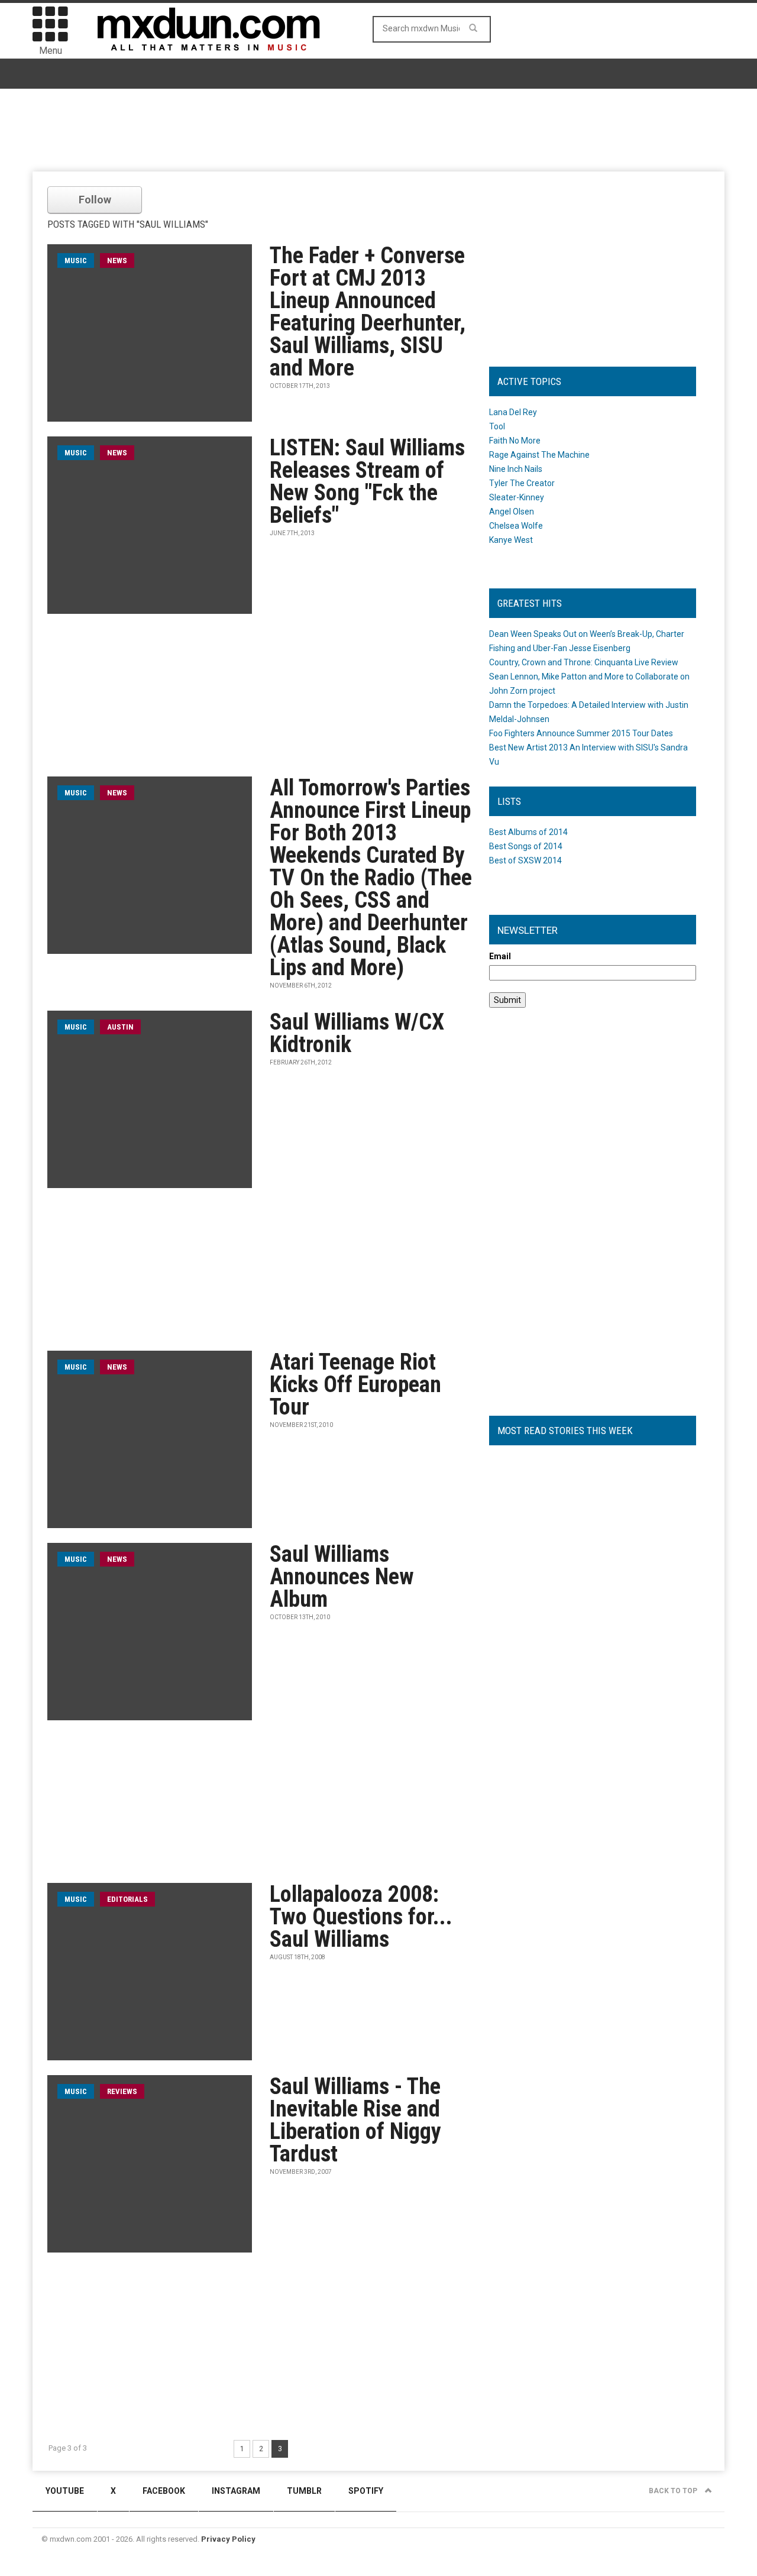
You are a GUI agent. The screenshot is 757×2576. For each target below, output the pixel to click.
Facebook (164, 2491)
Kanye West (511, 540)
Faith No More (515, 441)
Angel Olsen (512, 512)
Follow (95, 200)
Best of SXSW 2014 (525, 860)
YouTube (65, 2491)
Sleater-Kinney (517, 497)
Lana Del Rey (513, 412)
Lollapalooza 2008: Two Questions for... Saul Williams (361, 1917)
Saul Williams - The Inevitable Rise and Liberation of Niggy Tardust (355, 2120)
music (76, 260)
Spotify (366, 2491)
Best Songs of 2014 (526, 846)
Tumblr (304, 2491)
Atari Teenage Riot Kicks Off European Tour (355, 1384)
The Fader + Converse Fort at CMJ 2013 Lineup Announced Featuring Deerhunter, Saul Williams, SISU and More (368, 312)
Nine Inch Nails (516, 469)
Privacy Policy (228, 2539)
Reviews (122, 2091)
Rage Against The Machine (539, 455)
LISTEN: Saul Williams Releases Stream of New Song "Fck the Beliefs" (367, 481)
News (117, 260)
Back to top (674, 2491)
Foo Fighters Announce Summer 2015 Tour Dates (581, 733)
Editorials (127, 1899)
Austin (120, 1027)
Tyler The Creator (522, 483)
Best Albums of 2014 (528, 832)
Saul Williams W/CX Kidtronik (357, 1033)
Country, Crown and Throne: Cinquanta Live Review (584, 662)
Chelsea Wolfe (516, 526)
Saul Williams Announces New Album (342, 1577)
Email (500, 956)
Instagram (236, 2491)
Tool (497, 426)
